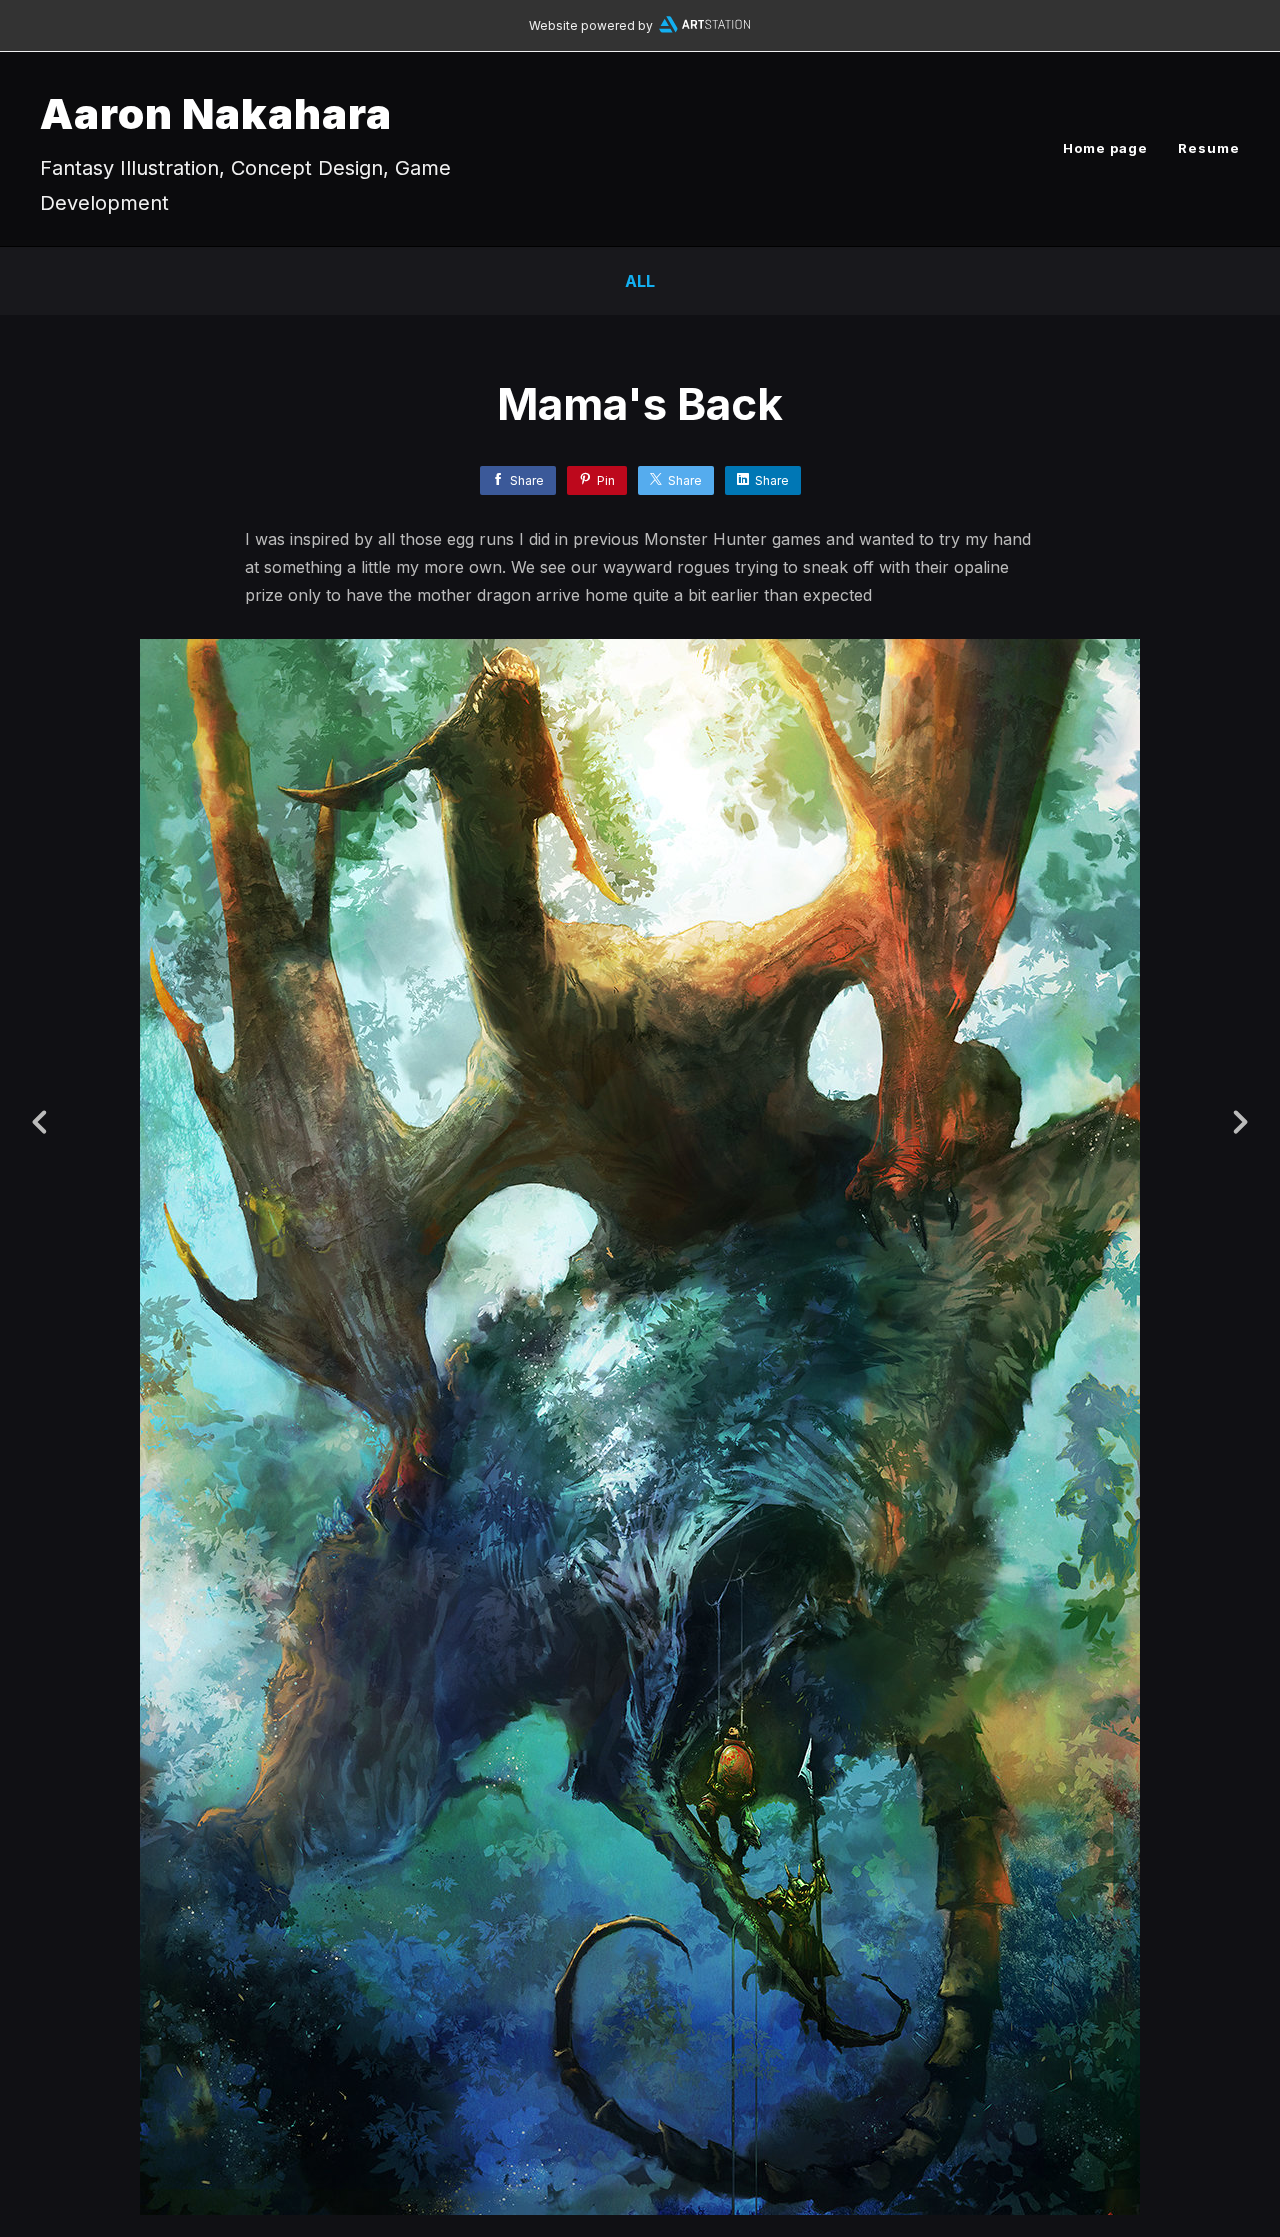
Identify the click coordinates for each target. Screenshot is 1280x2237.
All (640, 281)
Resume (1209, 148)
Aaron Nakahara (216, 113)
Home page (1105, 148)
